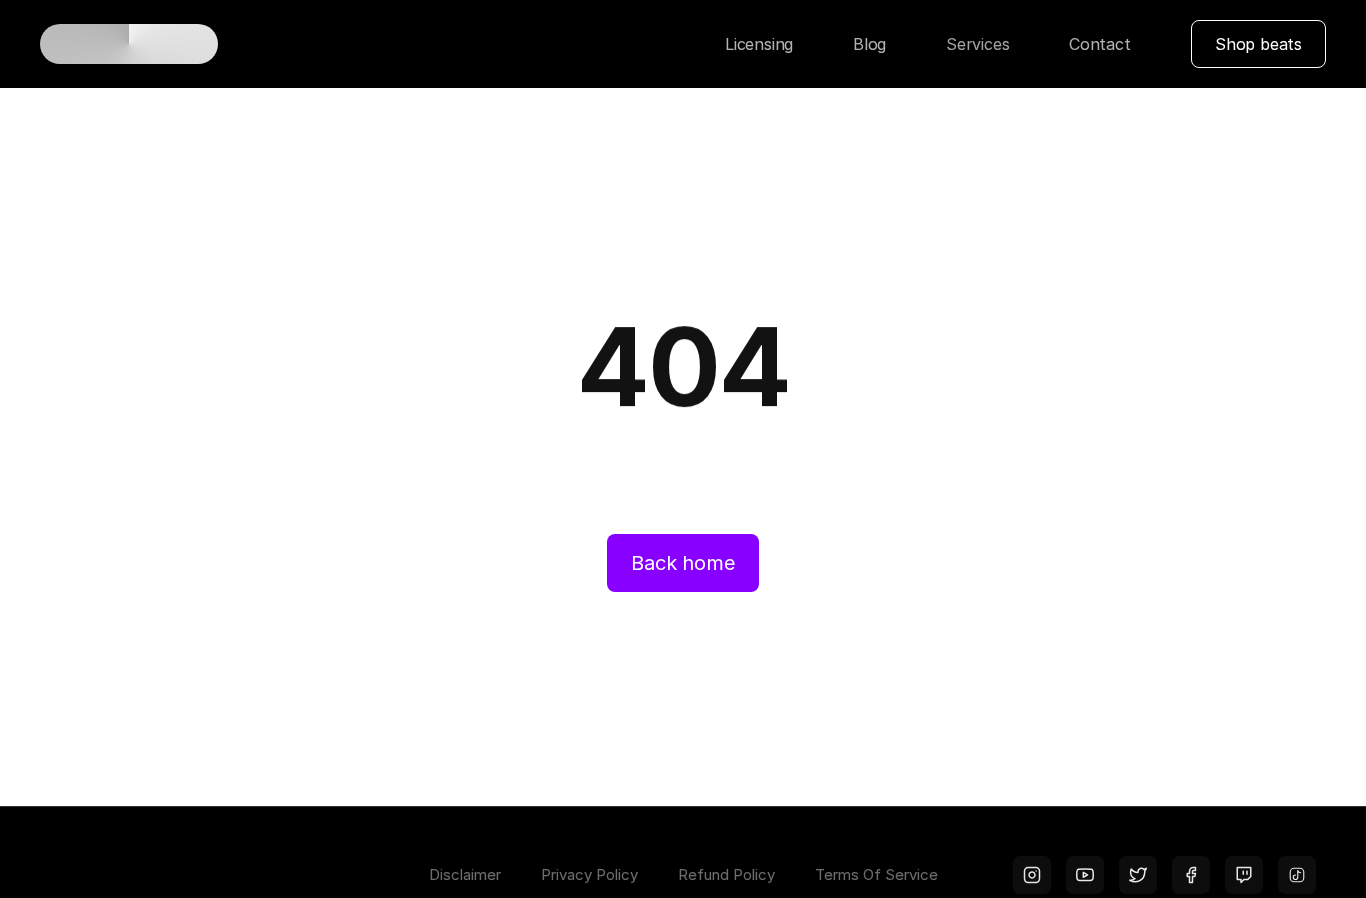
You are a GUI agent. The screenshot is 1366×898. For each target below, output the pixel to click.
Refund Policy (726, 874)
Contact (1100, 44)
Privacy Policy (589, 874)
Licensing (759, 44)
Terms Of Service (876, 874)
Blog (869, 44)
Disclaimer (465, 874)
